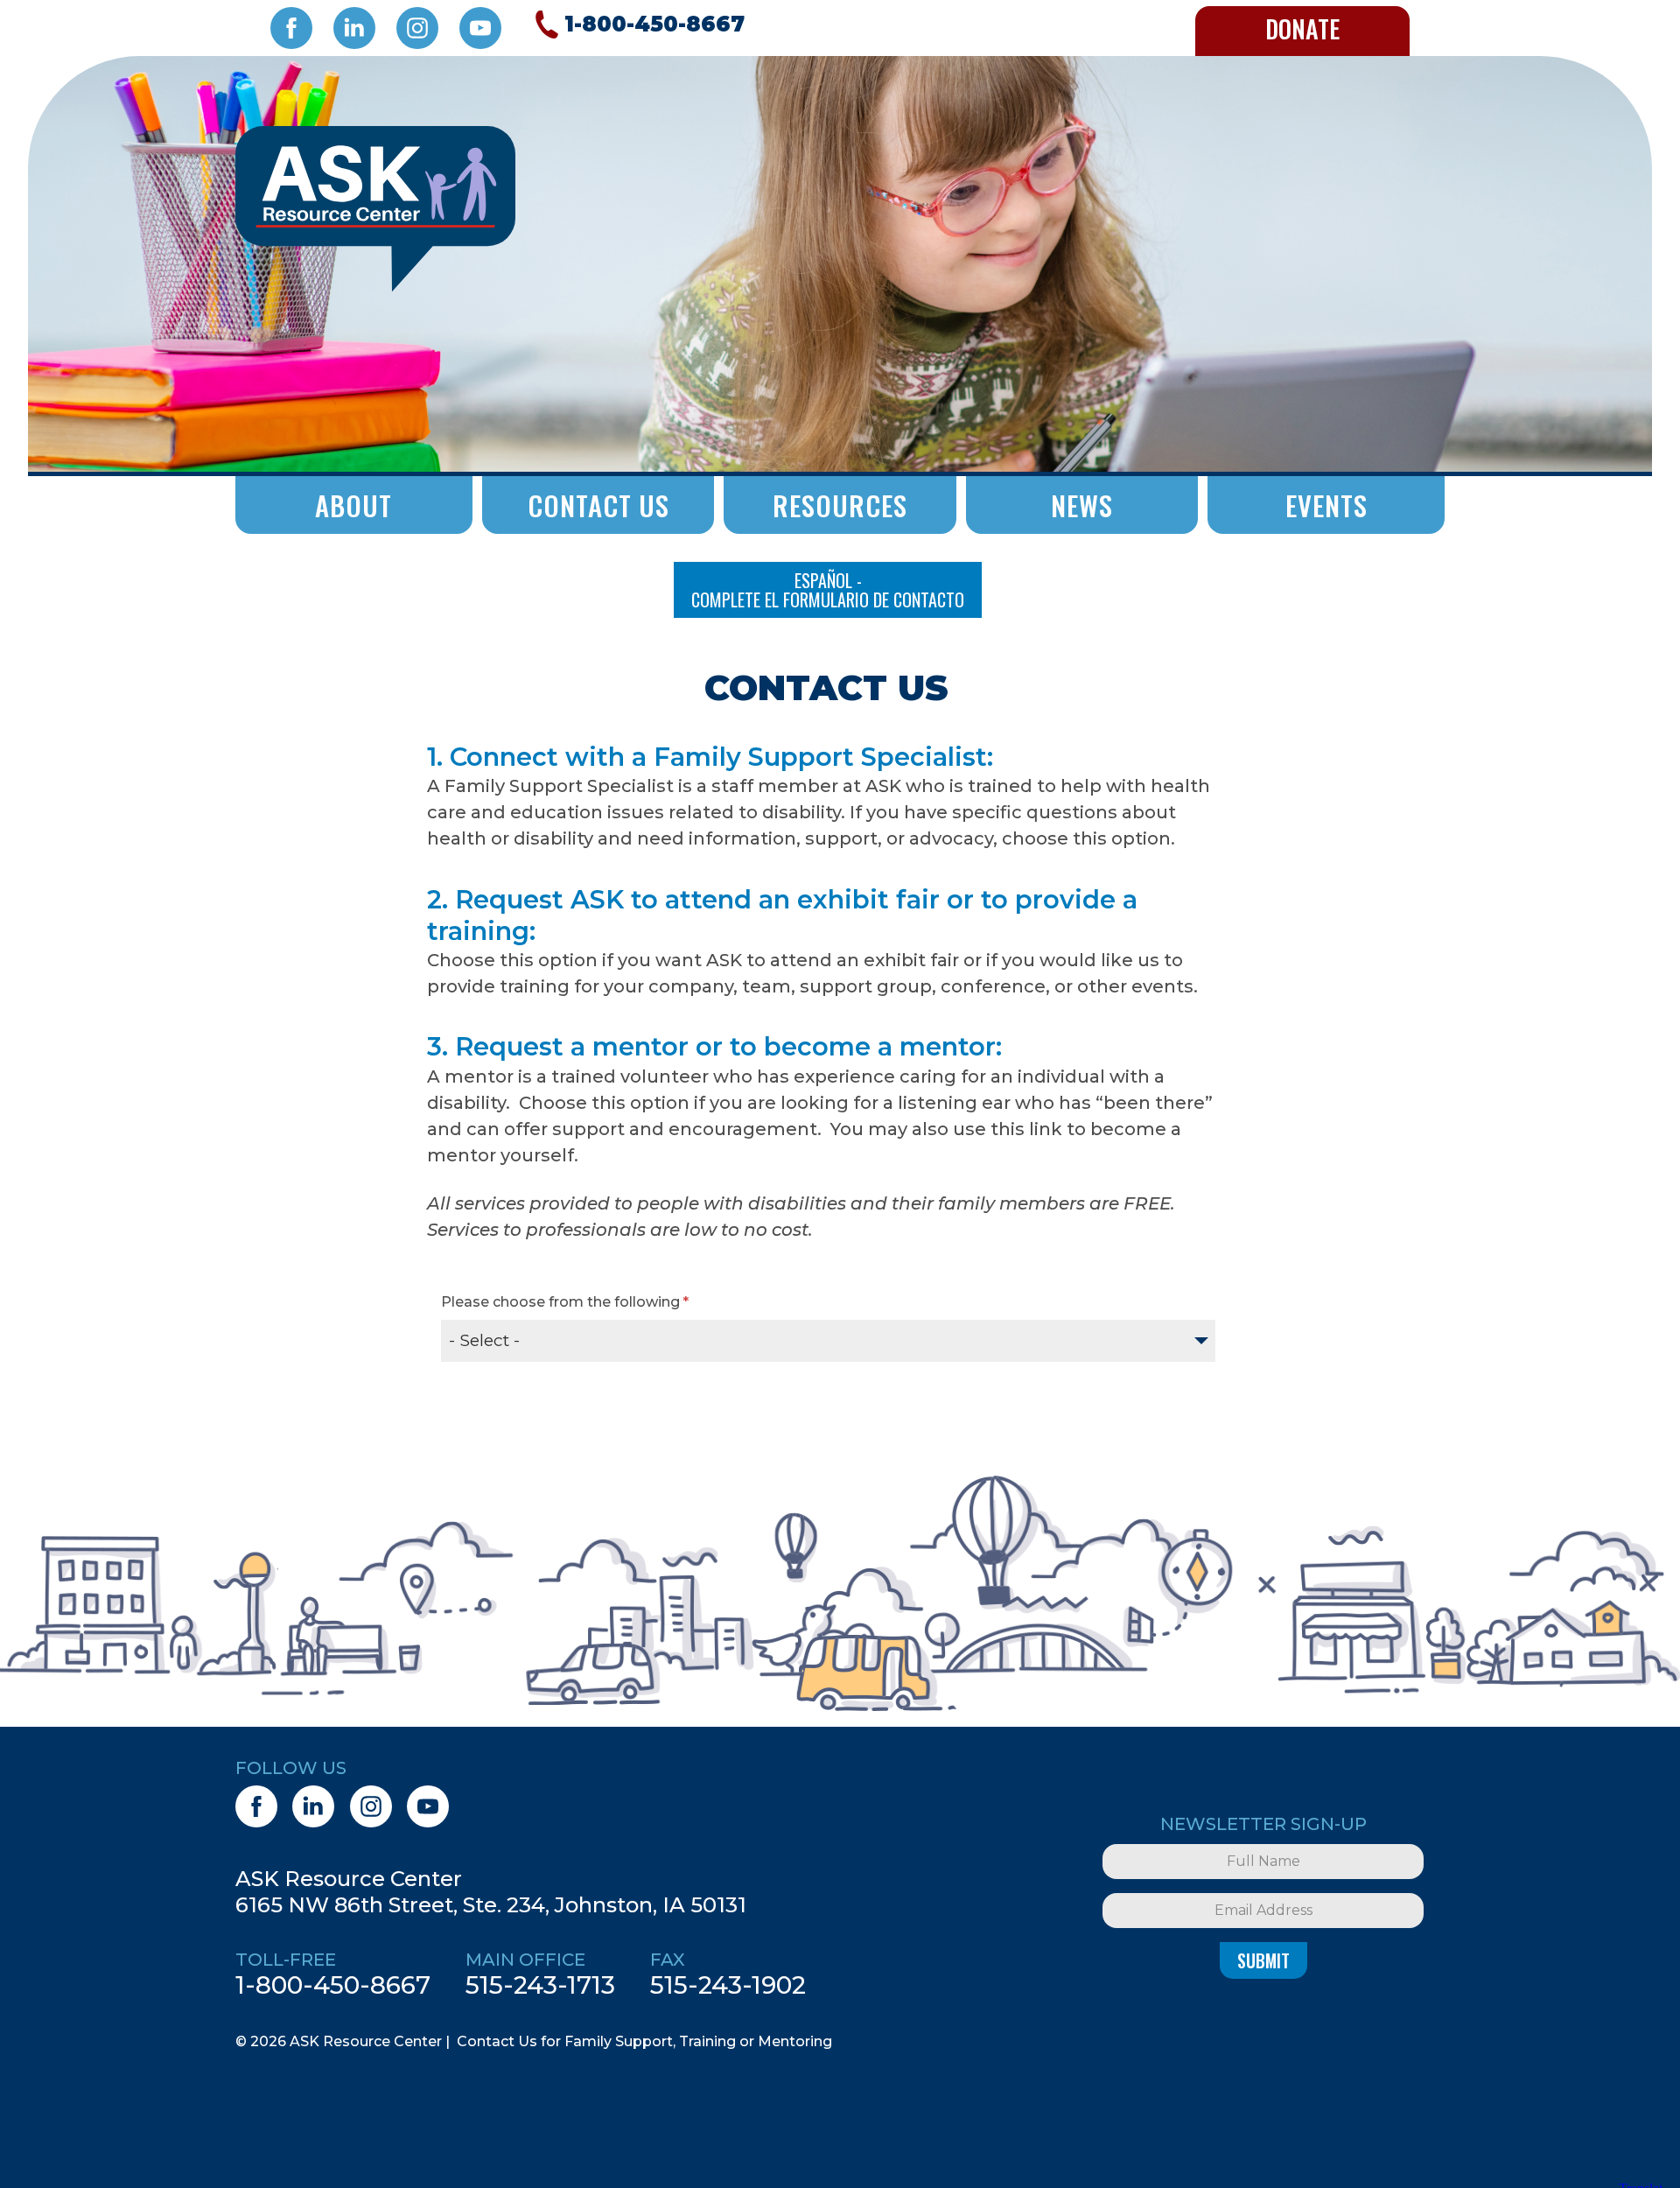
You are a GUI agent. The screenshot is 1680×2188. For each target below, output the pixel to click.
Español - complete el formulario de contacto (828, 590)
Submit (1263, 1960)
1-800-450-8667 (333, 1985)
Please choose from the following (560, 1302)
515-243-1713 (540, 1985)
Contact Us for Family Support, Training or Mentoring (644, 2041)
